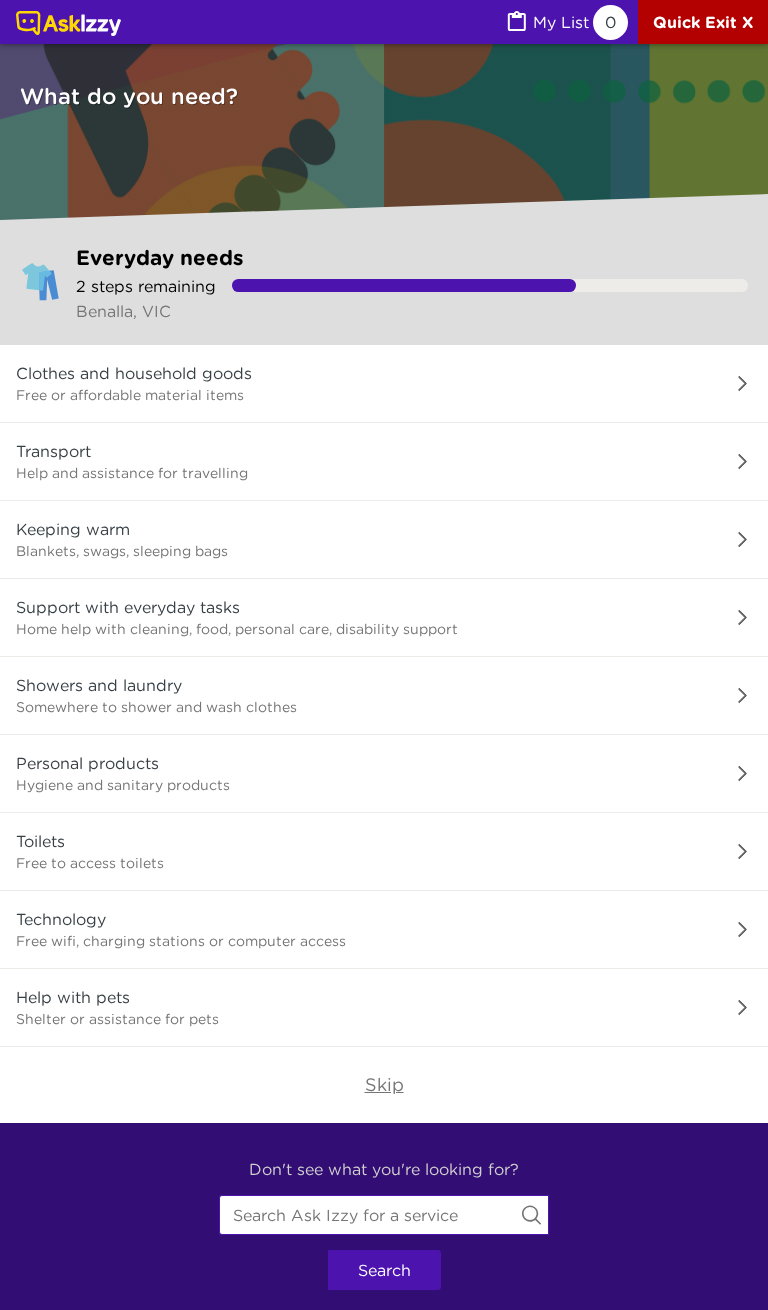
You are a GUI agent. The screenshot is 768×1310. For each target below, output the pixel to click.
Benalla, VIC (123, 311)
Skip (384, 1084)
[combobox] (384, 1215)
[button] (384, 384)
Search (384, 1270)
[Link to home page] (68, 25)
